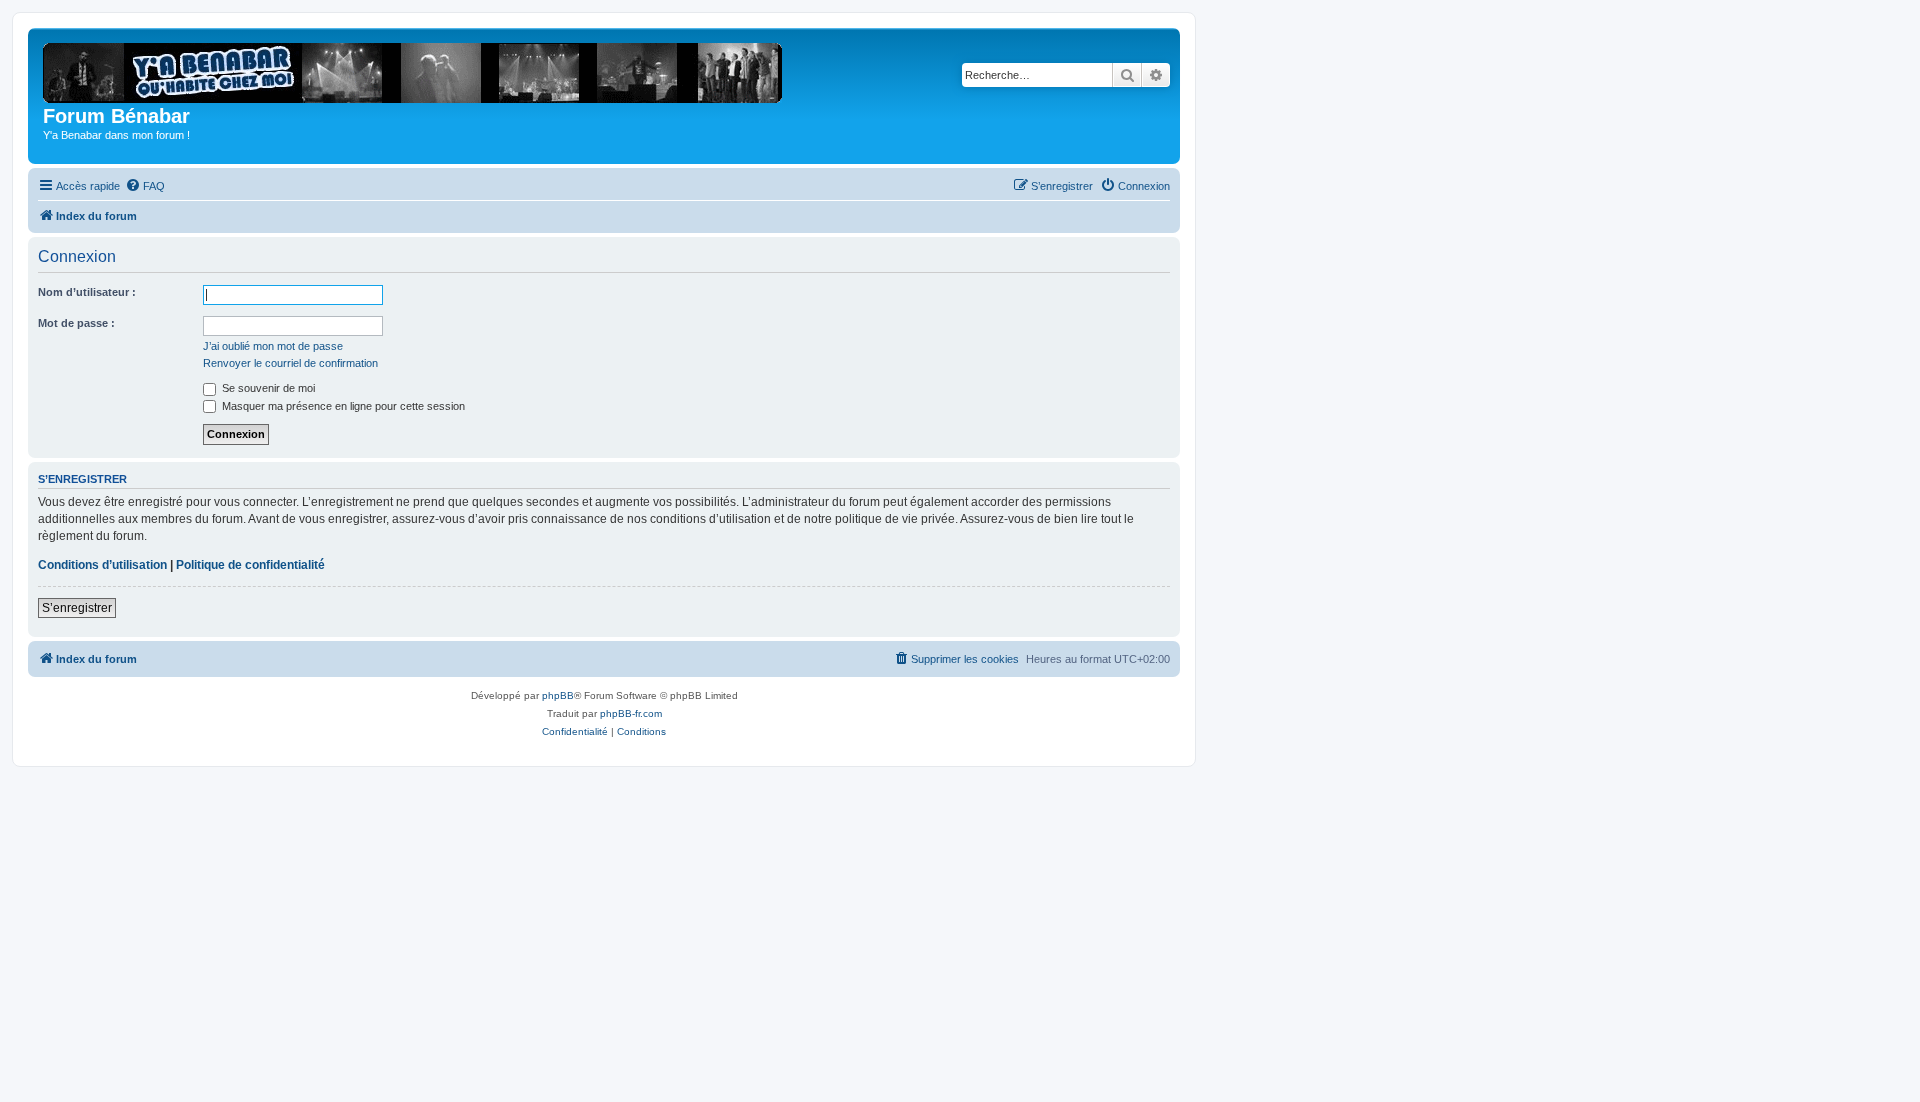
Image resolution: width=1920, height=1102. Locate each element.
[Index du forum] (419, 69)
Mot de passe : (76, 323)
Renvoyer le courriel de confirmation (290, 363)
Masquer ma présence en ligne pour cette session (342, 406)
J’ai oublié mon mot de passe (273, 346)
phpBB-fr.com (631, 713)
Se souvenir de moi (267, 388)
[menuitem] (145, 186)
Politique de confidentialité (250, 565)
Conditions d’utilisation (102, 565)
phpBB (558, 695)
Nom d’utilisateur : (87, 292)
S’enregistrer (77, 608)
